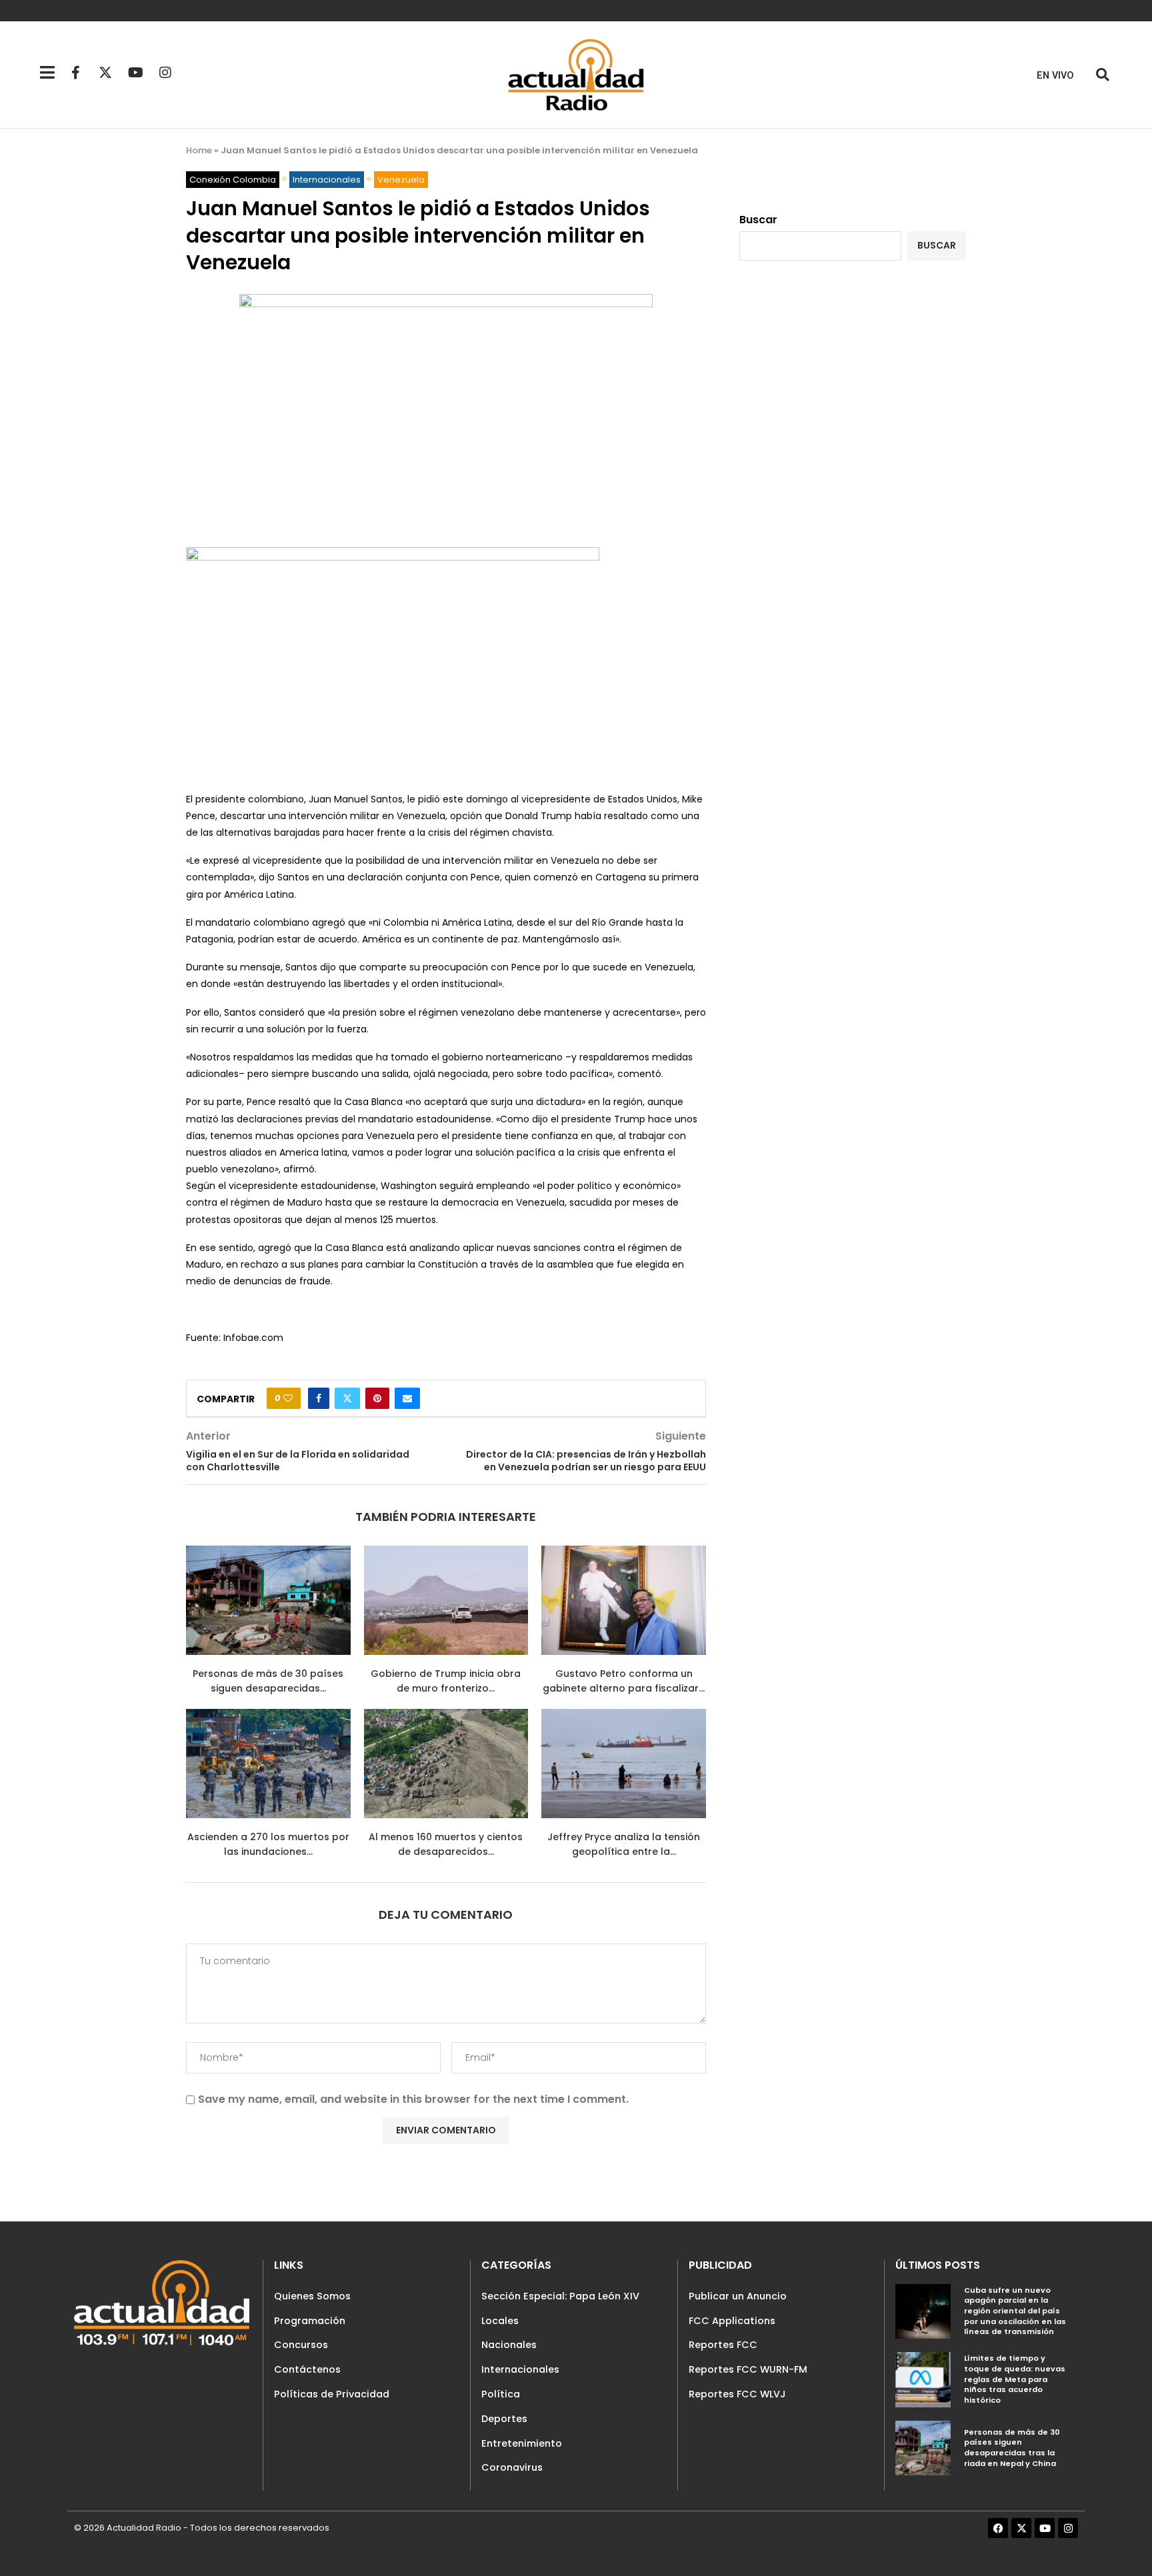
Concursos (301, 2345)
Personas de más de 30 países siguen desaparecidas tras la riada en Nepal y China (1012, 2448)
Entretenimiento (522, 2443)
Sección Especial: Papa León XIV (560, 2296)
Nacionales (509, 2345)
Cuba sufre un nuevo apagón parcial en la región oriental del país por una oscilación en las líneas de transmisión (1015, 2311)
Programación (310, 2321)
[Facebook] (998, 2528)
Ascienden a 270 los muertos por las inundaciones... (268, 1844)
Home (199, 150)
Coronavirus (512, 2467)
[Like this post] (288, 1398)
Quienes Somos (312, 2296)
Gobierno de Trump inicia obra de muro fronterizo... (446, 1681)
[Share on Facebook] (319, 1398)
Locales (500, 2321)
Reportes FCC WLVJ (737, 2394)
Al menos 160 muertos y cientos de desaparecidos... (446, 1844)
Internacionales (520, 2369)
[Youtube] (135, 73)
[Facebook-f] (75, 73)
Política (501, 2394)
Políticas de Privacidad (332, 2394)
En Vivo (1055, 76)
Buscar (758, 220)
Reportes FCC (723, 2345)
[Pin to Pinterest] (377, 1398)
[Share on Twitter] (347, 1398)
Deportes (504, 2419)
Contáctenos (307, 2369)
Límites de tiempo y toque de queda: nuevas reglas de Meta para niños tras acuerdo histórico (1015, 2379)
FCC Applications (732, 2321)
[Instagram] (165, 73)
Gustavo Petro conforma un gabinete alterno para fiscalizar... (624, 1681)
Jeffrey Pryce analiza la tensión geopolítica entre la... (624, 1844)
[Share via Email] (407, 1398)
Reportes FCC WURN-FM (748, 2369)
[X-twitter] (105, 73)
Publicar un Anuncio (738, 2296)
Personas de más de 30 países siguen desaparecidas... (268, 1681)
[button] (1102, 75)
